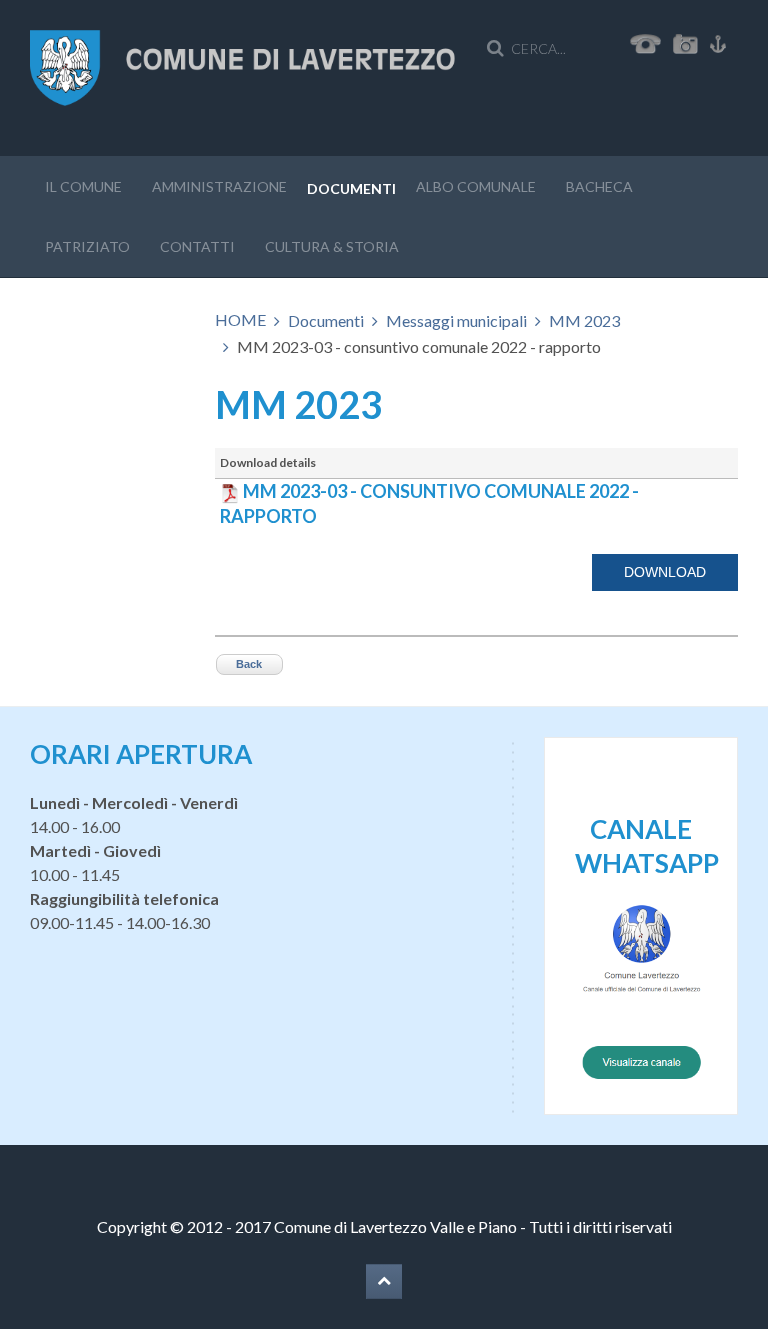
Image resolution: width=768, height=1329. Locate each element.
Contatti (197, 246)
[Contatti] (645, 41)
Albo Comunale (476, 186)
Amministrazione (219, 186)
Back (249, 664)
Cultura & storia (332, 246)
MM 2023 (584, 320)
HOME (240, 319)
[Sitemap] (718, 41)
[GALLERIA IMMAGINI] (690, 41)
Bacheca (599, 186)
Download (665, 572)
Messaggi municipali (456, 320)
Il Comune (83, 186)
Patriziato (87, 246)
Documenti (351, 188)
